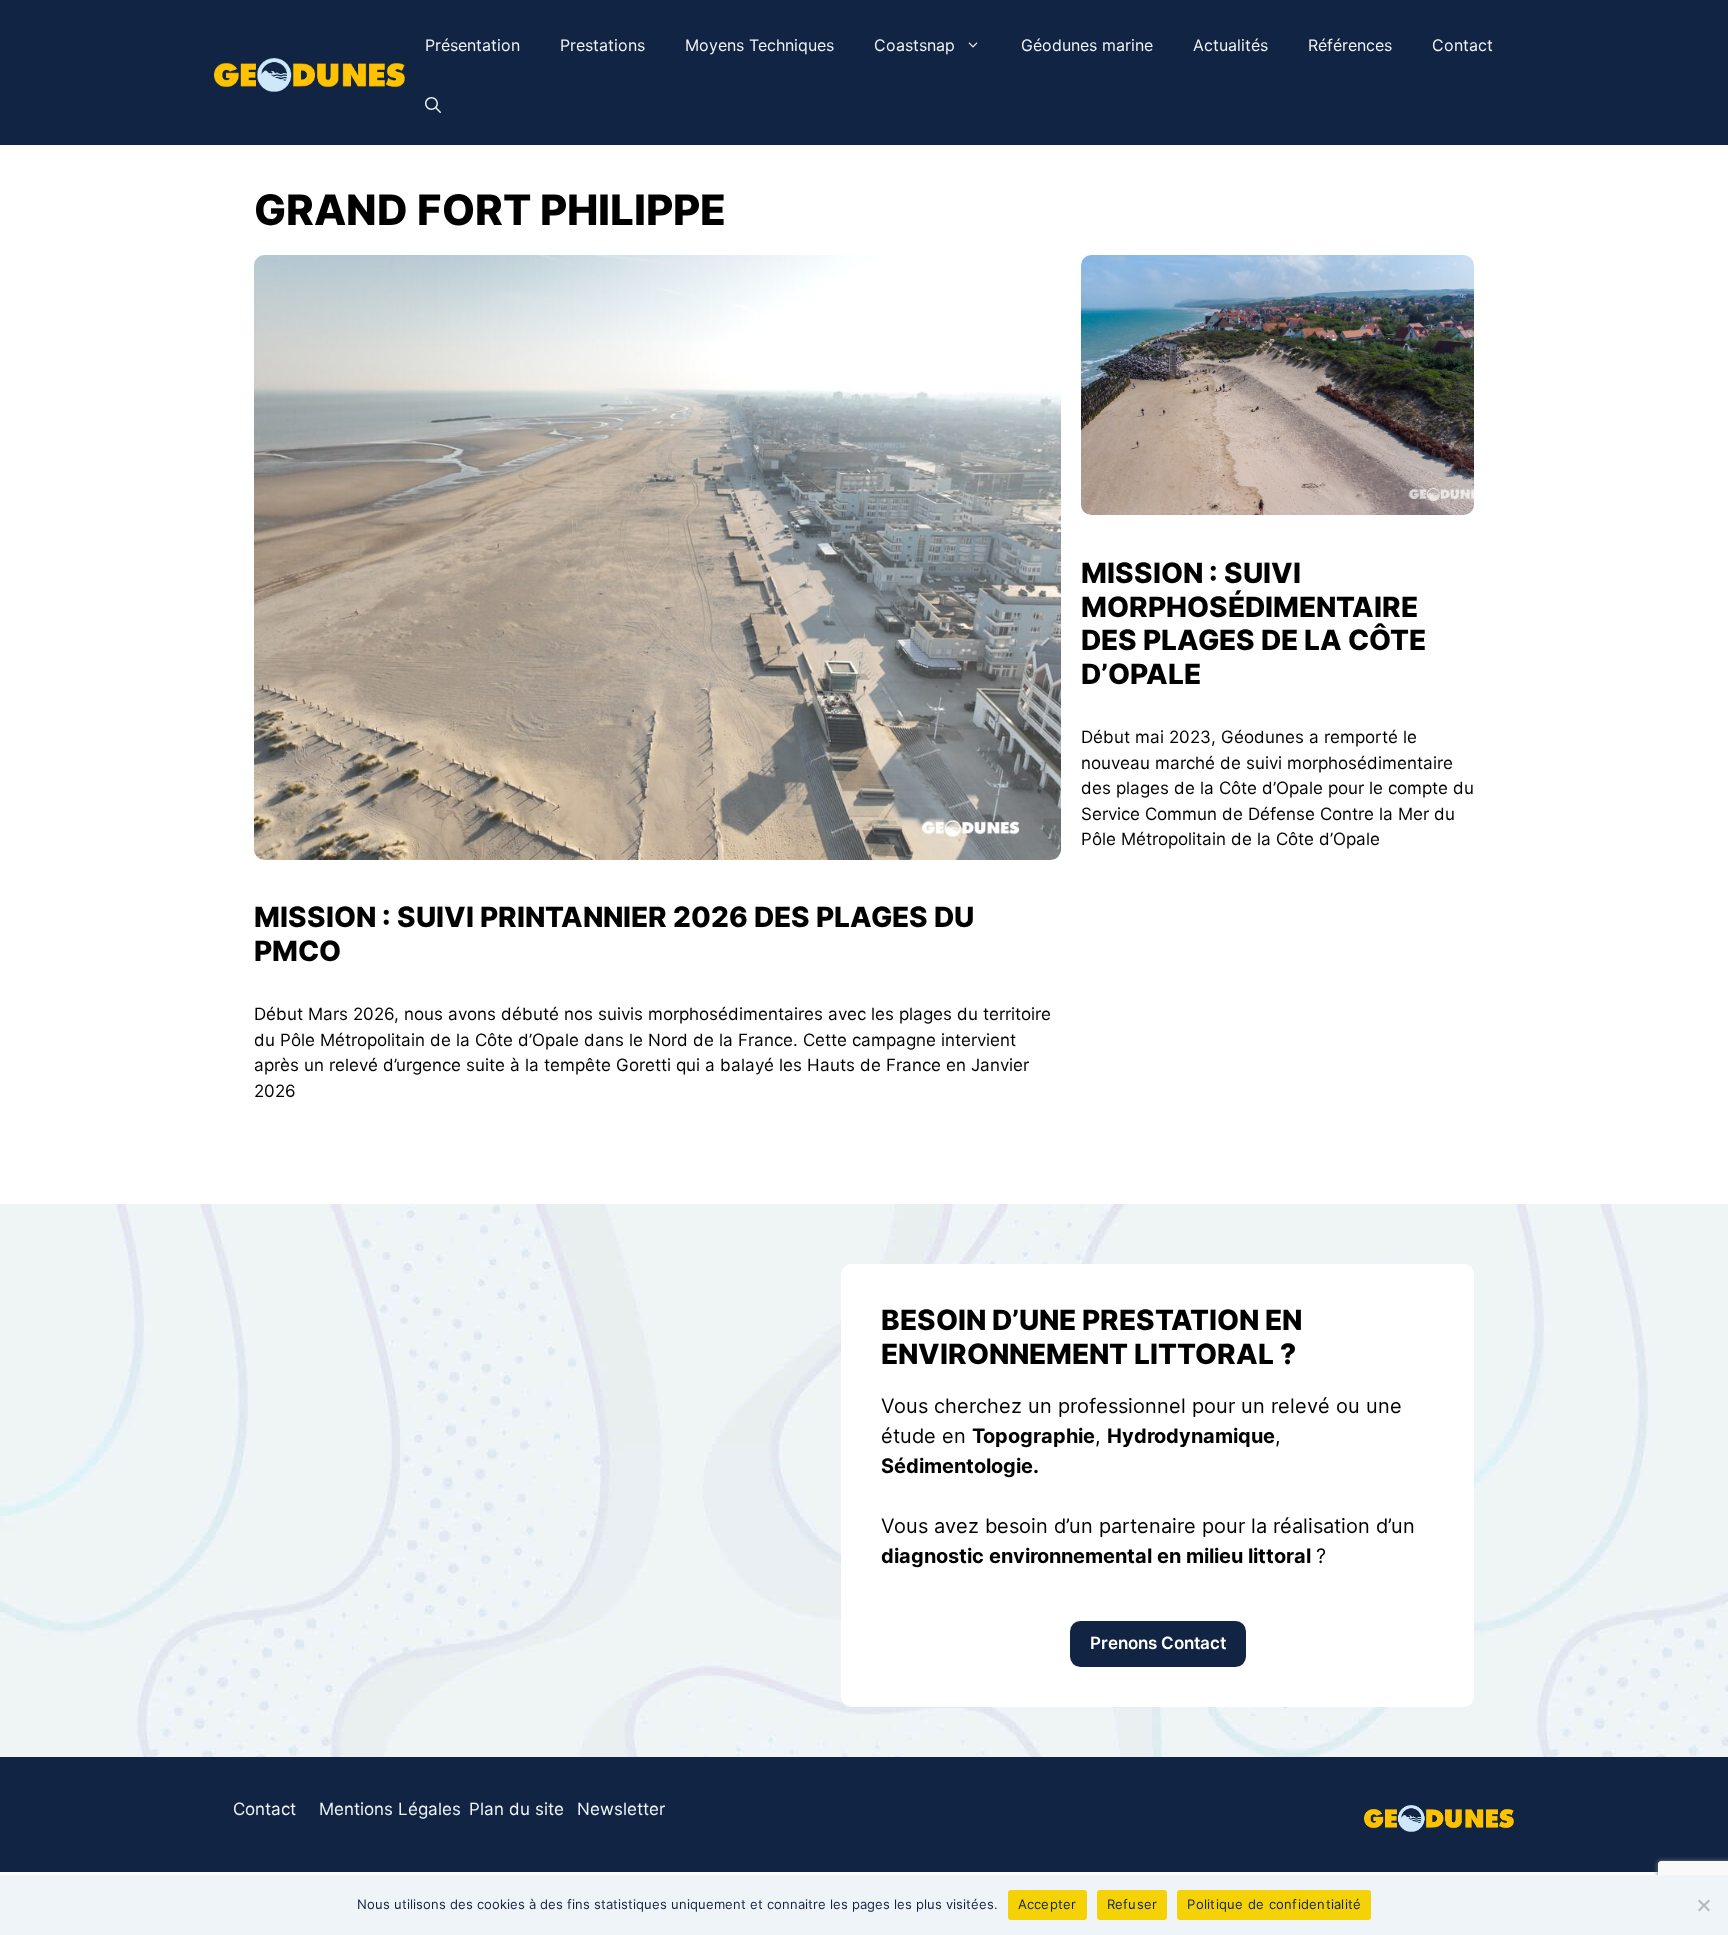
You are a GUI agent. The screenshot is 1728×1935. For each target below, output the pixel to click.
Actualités (1230, 45)
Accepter (1047, 1904)
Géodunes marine (1087, 45)
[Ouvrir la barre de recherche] (433, 105)
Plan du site (516, 1809)
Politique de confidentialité (1274, 1904)
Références (1350, 45)
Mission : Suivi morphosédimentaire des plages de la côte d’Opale (1253, 623)
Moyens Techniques (759, 45)
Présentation (472, 45)
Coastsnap (914, 45)
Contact (1462, 45)
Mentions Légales (390, 1809)
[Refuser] (1703, 1905)
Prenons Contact (1158, 1643)
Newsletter (621, 1809)
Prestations (602, 45)
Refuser (1132, 1904)
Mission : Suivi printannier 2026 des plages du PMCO (614, 934)
